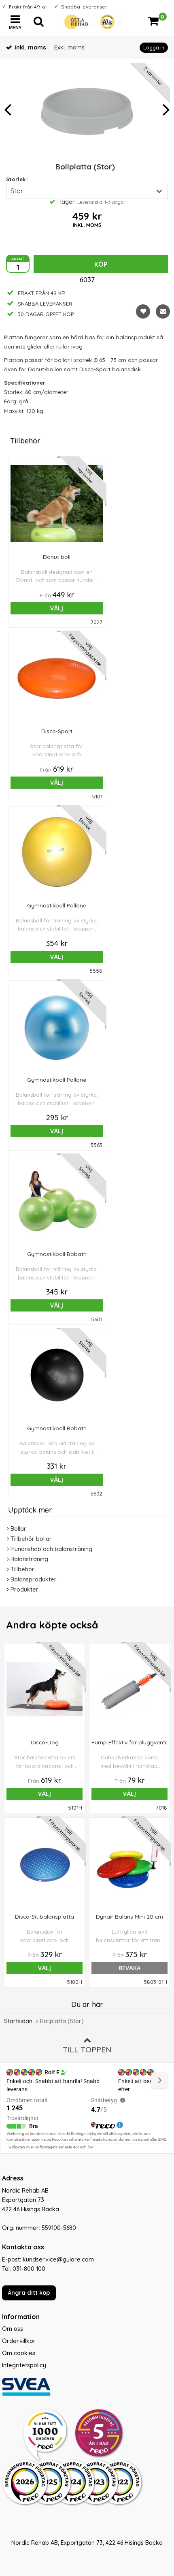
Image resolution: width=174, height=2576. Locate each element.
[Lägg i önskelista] (143, 311)
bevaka (130, 1968)
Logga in (154, 48)
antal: (18, 258)
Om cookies (19, 2353)
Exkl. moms (69, 47)
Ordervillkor (19, 2341)
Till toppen (87, 2050)
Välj (57, 608)
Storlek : (17, 179)
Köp (101, 264)
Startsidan (18, 2021)
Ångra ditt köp (29, 2293)
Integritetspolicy (24, 2365)
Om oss (13, 2329)
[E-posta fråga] (163, 311)
